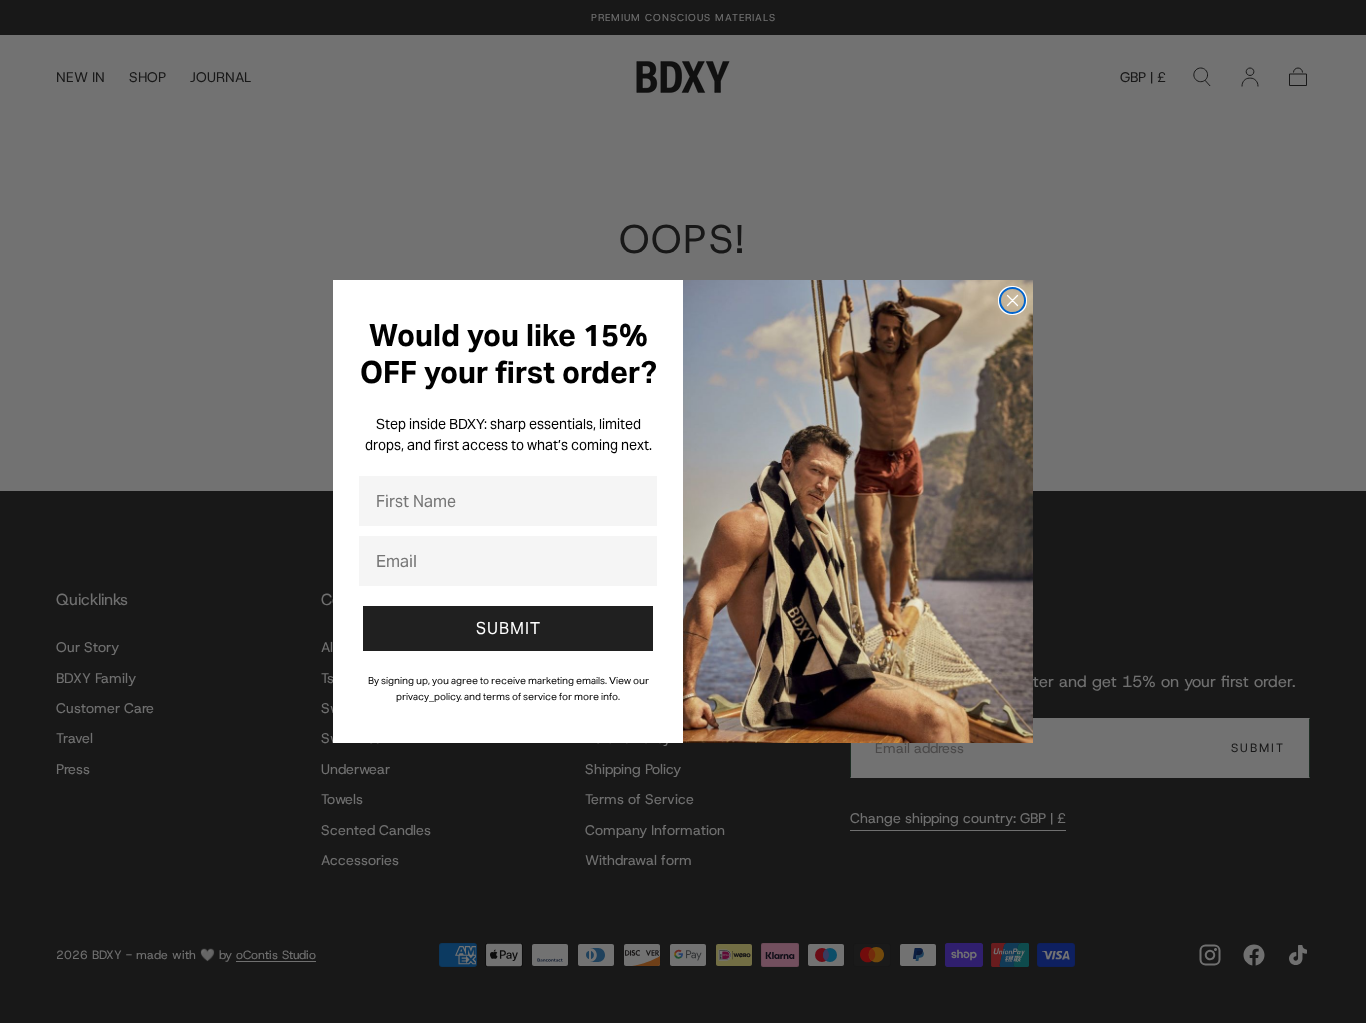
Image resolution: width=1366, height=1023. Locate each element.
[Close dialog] (1012, 300)
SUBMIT (508, 628)
